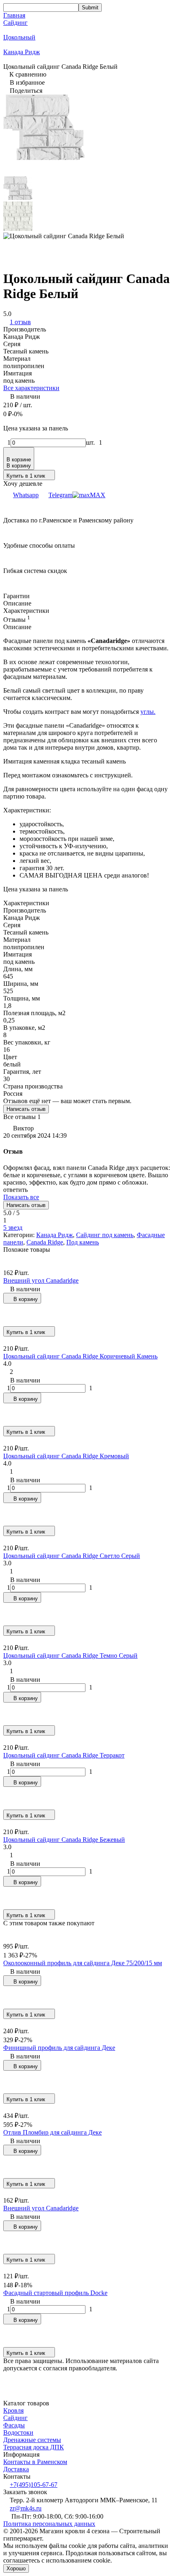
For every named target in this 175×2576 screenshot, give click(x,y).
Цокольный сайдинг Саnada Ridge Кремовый (66, 1456)
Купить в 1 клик (26, 476)
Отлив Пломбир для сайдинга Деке (52, 2132)
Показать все (21, 1197)
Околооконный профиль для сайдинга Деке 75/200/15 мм (83, 1963)
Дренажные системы (32, 2440)
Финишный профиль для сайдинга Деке (59, 2048)
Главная (14, 15)
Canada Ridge (45, 1242)
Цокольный (19, 37)
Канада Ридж (22, 52)
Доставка (16, 2469)
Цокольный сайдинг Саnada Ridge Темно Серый (70, 1656)
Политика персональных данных (49, 2524)
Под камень (83, 1242)
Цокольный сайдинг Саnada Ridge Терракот (64, 1755)
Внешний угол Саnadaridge (41, 1280)
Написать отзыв (26, 1109)
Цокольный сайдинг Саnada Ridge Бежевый (64, 1840)
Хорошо (16, 2568)
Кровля (13, 2410)
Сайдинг (15, 23)
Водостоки (18, 2432)
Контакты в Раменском (35, 2462)
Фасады (14, 2425)
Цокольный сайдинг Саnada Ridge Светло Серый (72, 1556)
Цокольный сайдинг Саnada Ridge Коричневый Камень (80, 1356)
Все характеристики (31, 388)
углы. (148, 712)
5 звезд (13, 1228)
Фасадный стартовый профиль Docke (55, 2293)
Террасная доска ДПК (34, 2447)
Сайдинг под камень (105, 1235)
